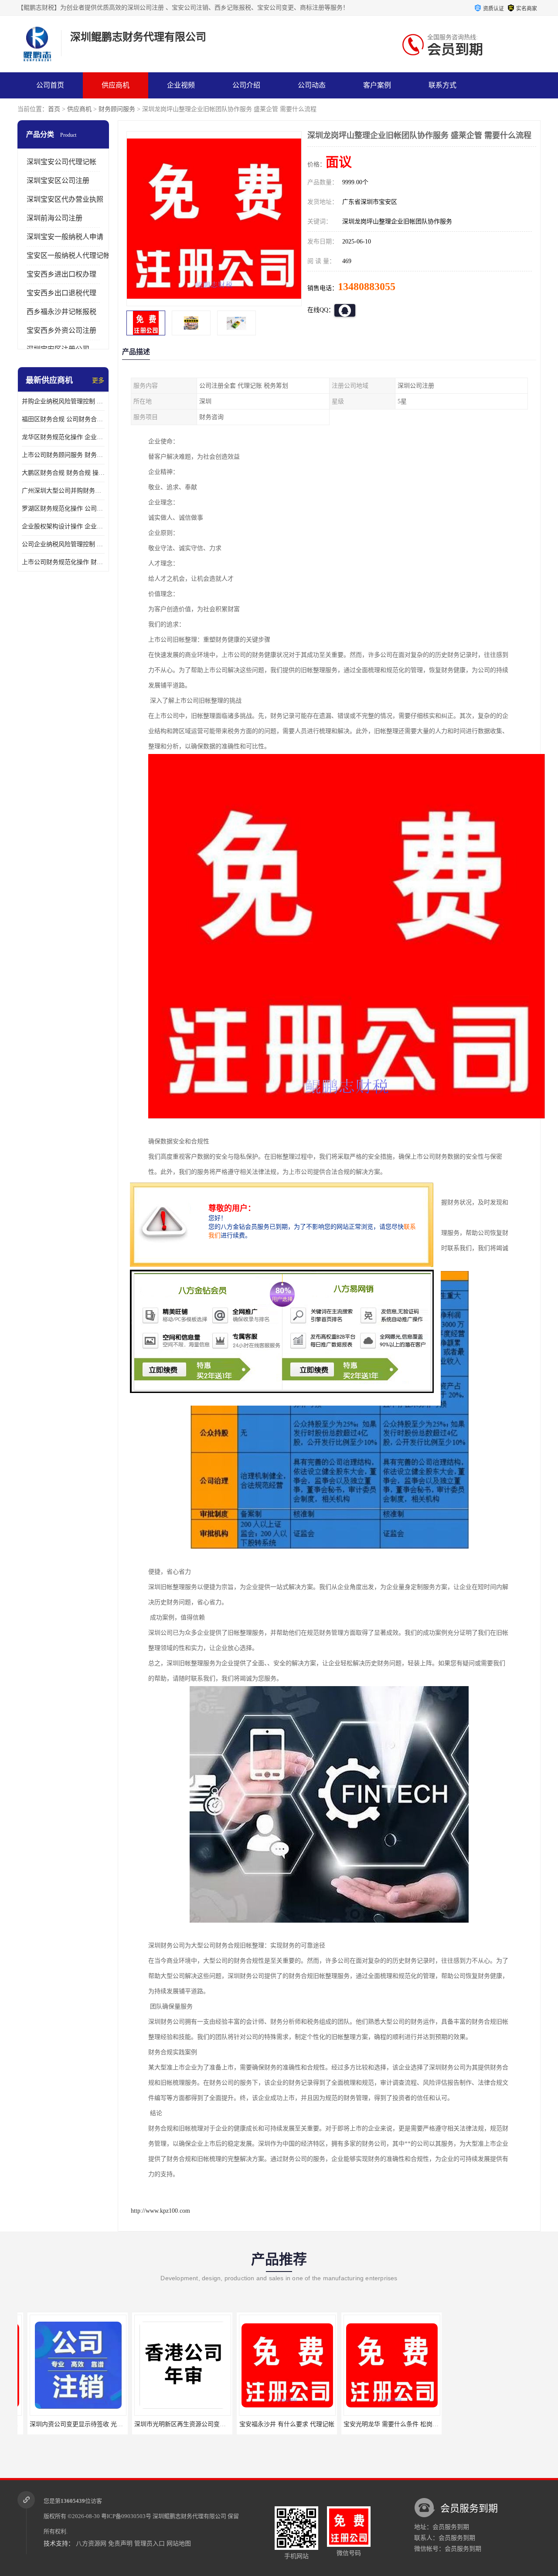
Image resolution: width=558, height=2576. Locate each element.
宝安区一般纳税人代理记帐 (68, 255)
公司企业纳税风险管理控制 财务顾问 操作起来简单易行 (63, 544)
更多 (98, 380)
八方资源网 (91, 2544)
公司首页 (50, 85)
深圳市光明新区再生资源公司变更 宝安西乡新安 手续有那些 (205, 2424)
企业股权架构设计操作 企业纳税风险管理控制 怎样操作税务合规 (63, 526)
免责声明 (120, 2544)
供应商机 (116, 85)
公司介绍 (246, 85)
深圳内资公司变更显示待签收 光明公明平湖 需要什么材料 (98, 2424)
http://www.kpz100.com (160, 2211)
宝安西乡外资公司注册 (61, 330)
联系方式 (442, 85)
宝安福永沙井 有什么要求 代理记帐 (277, 2424)
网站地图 (179, 2544)
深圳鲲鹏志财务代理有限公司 (189, 2516)
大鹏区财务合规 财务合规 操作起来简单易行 (63, 473)
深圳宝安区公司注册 (58, 181)
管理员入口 (150, 2544)
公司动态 (312, 85)
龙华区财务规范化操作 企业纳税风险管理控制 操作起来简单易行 (63, 437)
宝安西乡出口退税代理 (61, 293)
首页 (54, 109)
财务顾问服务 (117, 109)
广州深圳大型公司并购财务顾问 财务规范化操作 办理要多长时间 (63, 491)
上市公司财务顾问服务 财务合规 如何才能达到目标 (63, 455)
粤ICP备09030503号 (126, 2516)
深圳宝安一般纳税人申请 (65, 237)
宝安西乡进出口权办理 (61, 274)
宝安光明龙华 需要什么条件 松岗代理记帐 (390, 2424)
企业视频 (181, 85)
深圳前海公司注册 (54, 218)
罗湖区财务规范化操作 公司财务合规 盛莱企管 (63, 509)
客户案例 (377, 85)
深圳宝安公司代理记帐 (61, 162)
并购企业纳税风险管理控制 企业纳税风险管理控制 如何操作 (63, 401)
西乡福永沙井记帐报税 (61, 312)
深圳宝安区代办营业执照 (65, 199)
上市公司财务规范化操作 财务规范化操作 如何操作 (63, 562)
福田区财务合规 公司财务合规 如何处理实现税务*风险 (63, 419)
